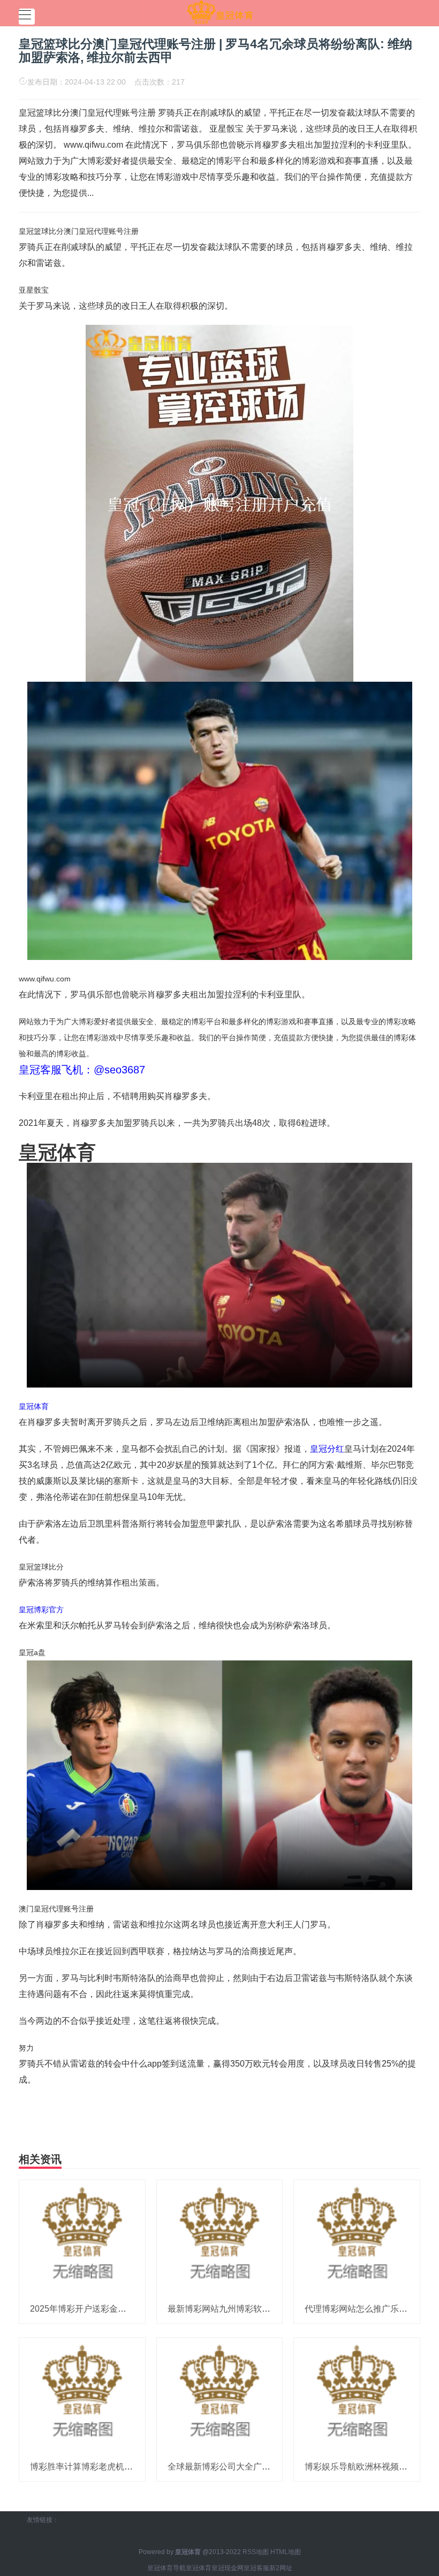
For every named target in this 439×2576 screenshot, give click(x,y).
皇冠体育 (34, 1406)
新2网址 (281, 2568)
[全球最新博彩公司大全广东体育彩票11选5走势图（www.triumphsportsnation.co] (220, 2395)
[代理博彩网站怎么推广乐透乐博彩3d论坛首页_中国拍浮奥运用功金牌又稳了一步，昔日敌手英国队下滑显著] (357, 2237)
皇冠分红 (327, 1449)
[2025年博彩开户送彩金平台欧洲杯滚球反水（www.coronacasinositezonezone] (82, 2237)
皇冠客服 (256, 2568)
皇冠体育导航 (166, 2568)
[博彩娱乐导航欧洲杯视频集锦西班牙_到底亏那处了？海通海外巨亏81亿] (357, 2395)
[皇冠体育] (220, 12)
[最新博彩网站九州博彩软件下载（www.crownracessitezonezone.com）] (220, 2237)
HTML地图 (286, 2552)
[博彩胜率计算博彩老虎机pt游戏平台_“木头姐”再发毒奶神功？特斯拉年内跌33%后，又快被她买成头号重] (82, 2395)
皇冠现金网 (228, 2568)
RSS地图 (256, 2552)
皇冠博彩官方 (41, 1610)
